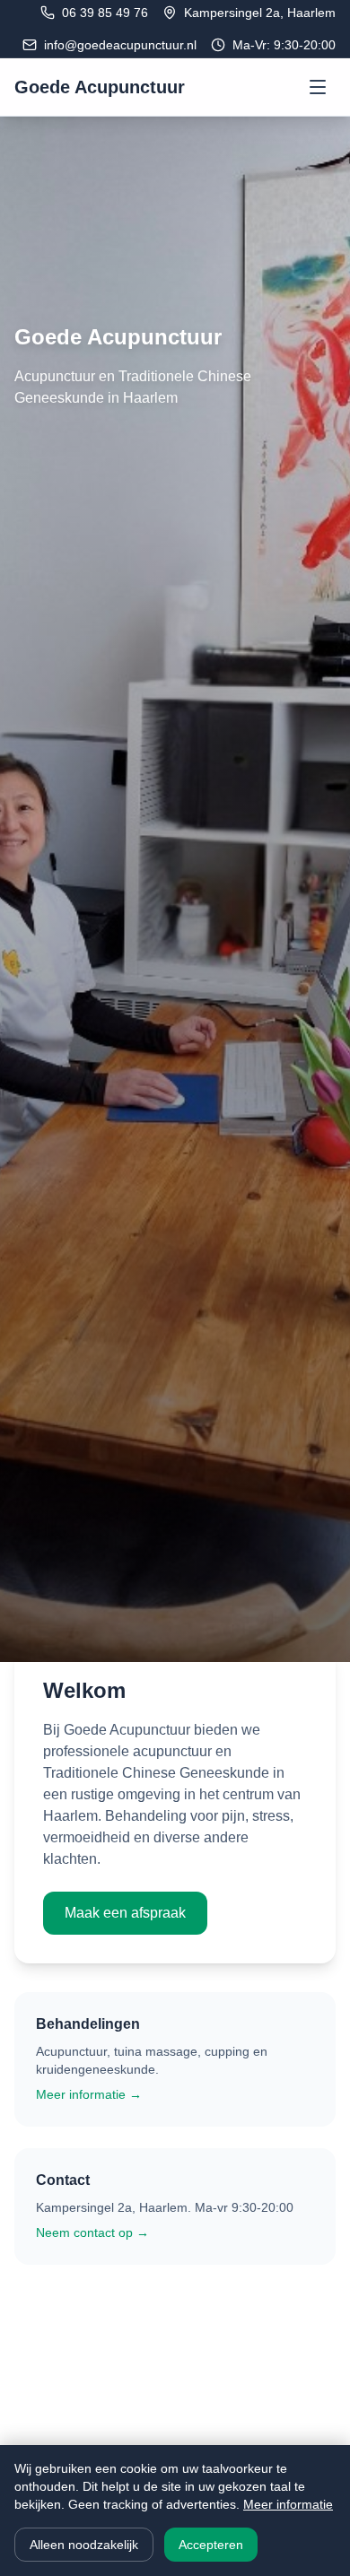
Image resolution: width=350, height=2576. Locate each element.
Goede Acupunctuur (100, 87)
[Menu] (318, 87)
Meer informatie (288, 2504)
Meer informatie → (89, 2094)
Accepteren (211, 2545)
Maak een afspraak (125, 1913)
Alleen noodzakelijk (84, 2545)
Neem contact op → (92, 2232)
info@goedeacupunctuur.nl (120, 45)
